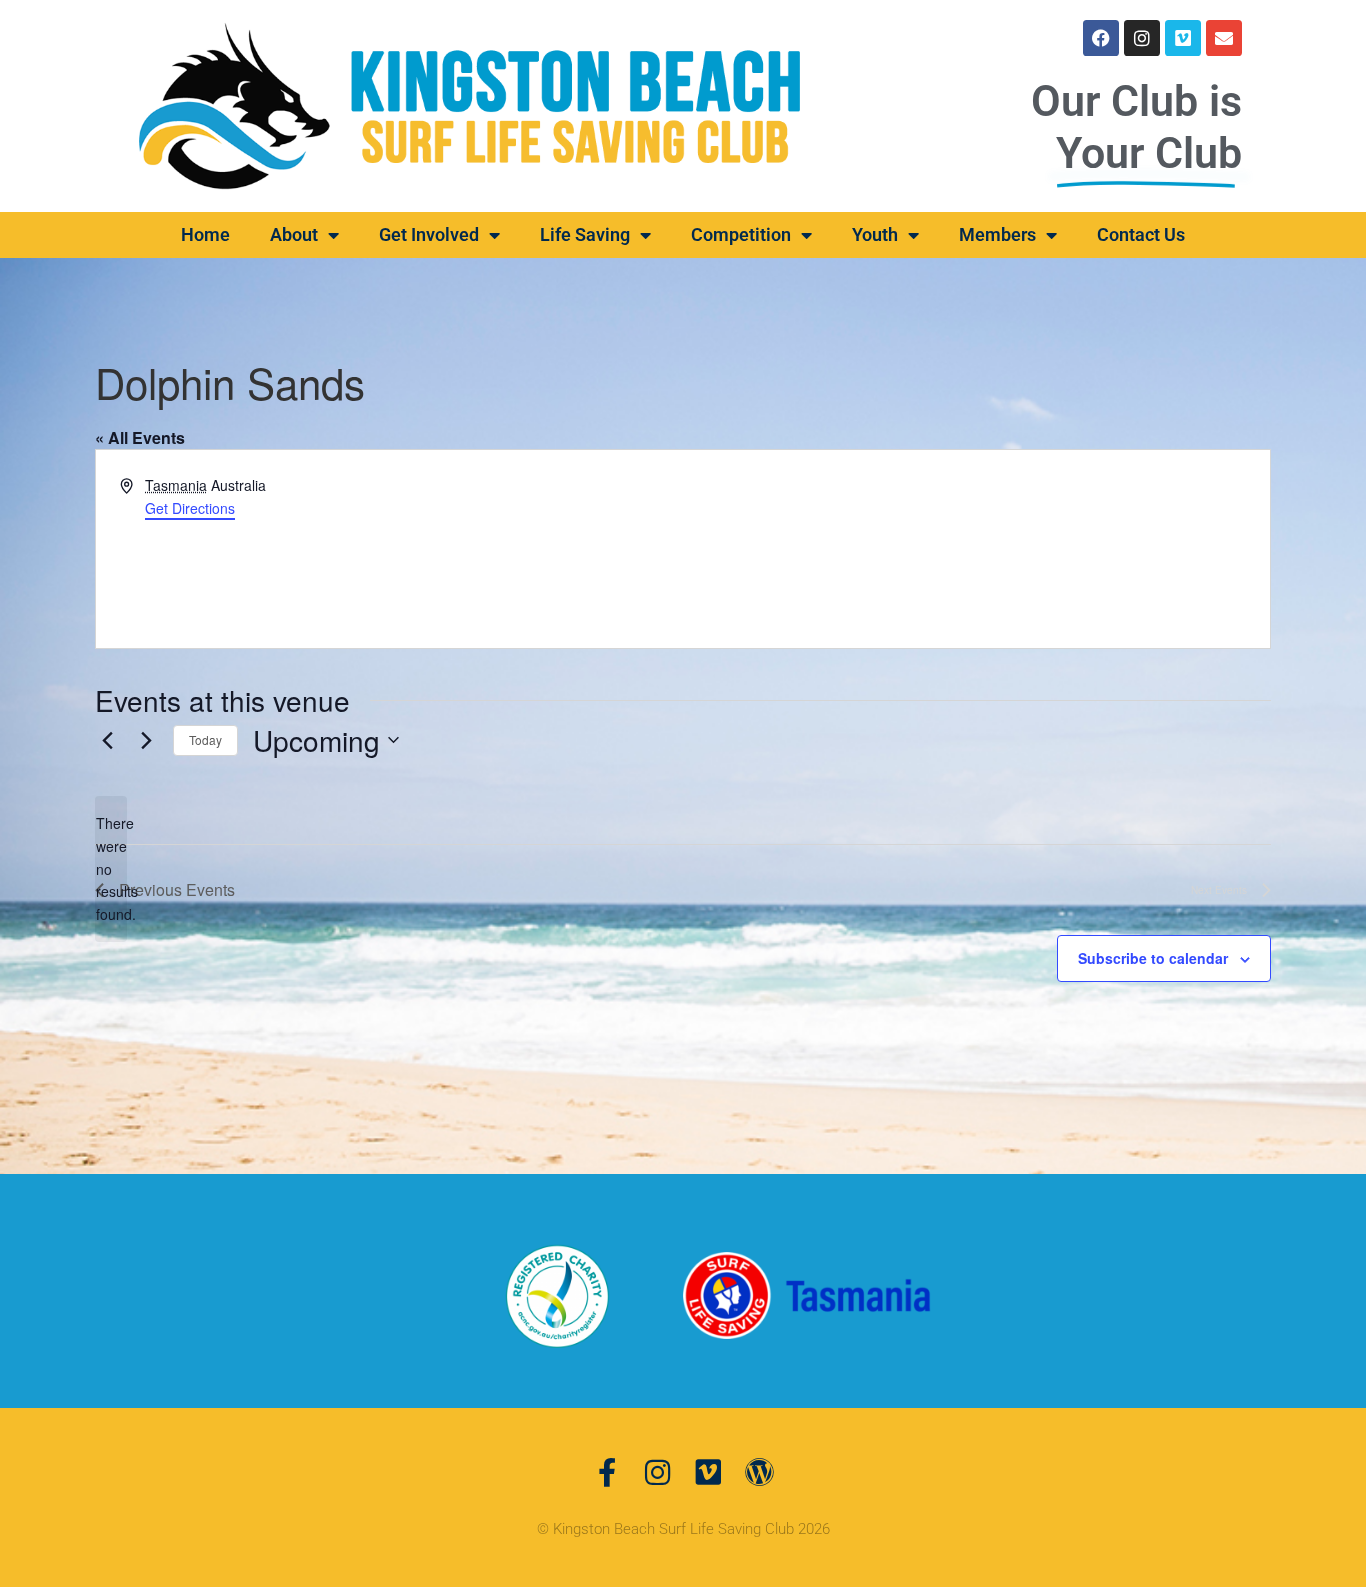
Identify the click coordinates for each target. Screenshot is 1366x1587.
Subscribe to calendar (1153, 958)
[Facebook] (1101, 38)
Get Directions (190, 508)
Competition (741, 234)
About (294, 234)
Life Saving (585, 234)
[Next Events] (146, 740)
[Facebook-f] (606, 1472)
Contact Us (1141, 234)
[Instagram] (1142, 38)
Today (205, 739)
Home (205, 234)
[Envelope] (1224, 38)
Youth (875, 234)
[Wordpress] (759, 1472)
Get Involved (429, 234)
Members (997, 234)
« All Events (140, 437)
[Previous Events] (107, 740)
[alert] (111, 868)
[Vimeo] (1183, 38)
